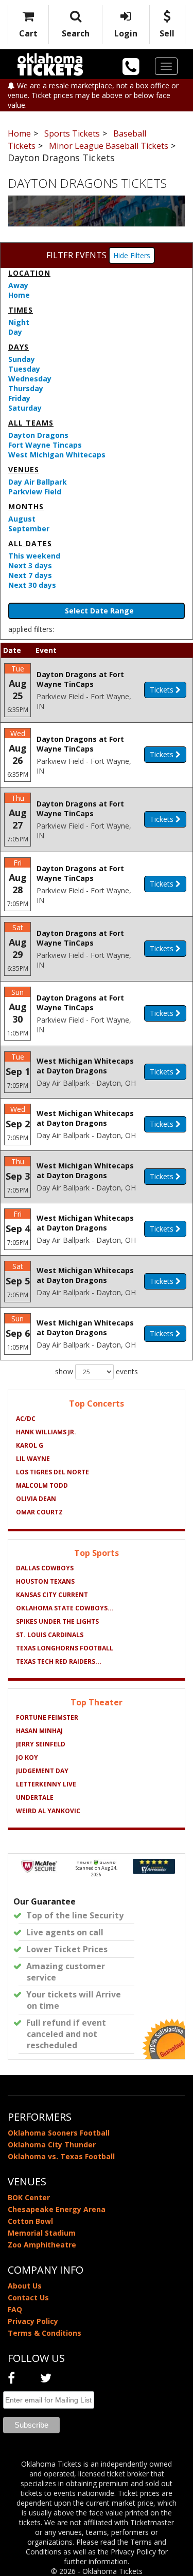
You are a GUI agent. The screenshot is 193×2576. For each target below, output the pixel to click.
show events (97, 1371)
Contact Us (28, 2298)
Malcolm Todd (42, 1485)
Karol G (30, 1445)
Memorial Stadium (42, 2233)
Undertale (35, 1798)
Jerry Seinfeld (41, 1744)
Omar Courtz (39, 1512)
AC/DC (26, 1419)
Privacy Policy (33, 2321)
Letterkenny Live (46, 1784)
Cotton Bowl (30, 2221)
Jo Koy (27, 1757)
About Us (25, 2286)
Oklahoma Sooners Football (59, 2133)
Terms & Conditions (45, 2333)
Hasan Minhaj (39, 1731)
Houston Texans (45, 1581)
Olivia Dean (36, 1499)
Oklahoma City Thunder (52, 2145)
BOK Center (29, 2197)
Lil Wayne (33, 1459)
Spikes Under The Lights (57, 1621)
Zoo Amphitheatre (42, 2245)
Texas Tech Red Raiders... (59, 1661)
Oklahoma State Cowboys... (65, 1608)
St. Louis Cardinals (50, 1635)
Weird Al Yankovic (48, 1811)
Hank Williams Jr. (46, 1432)
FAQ (15, 2309)
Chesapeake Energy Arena (57, 2209)
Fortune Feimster (47, 1717)
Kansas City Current (52, 1595)
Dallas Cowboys (45, 1568)
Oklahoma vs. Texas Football (61, 2156)
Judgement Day (42, 1771)
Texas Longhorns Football (65, 1648)
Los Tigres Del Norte (52, 1472)
